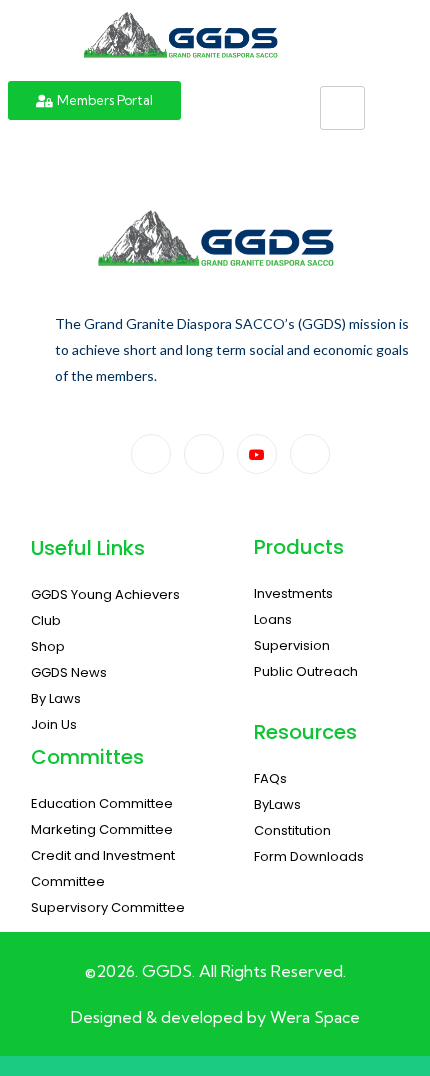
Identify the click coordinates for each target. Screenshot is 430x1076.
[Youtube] (257, 454)
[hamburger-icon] (342, 108)
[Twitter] (204, 454)
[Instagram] (310, 454)
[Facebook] (151, 454)
